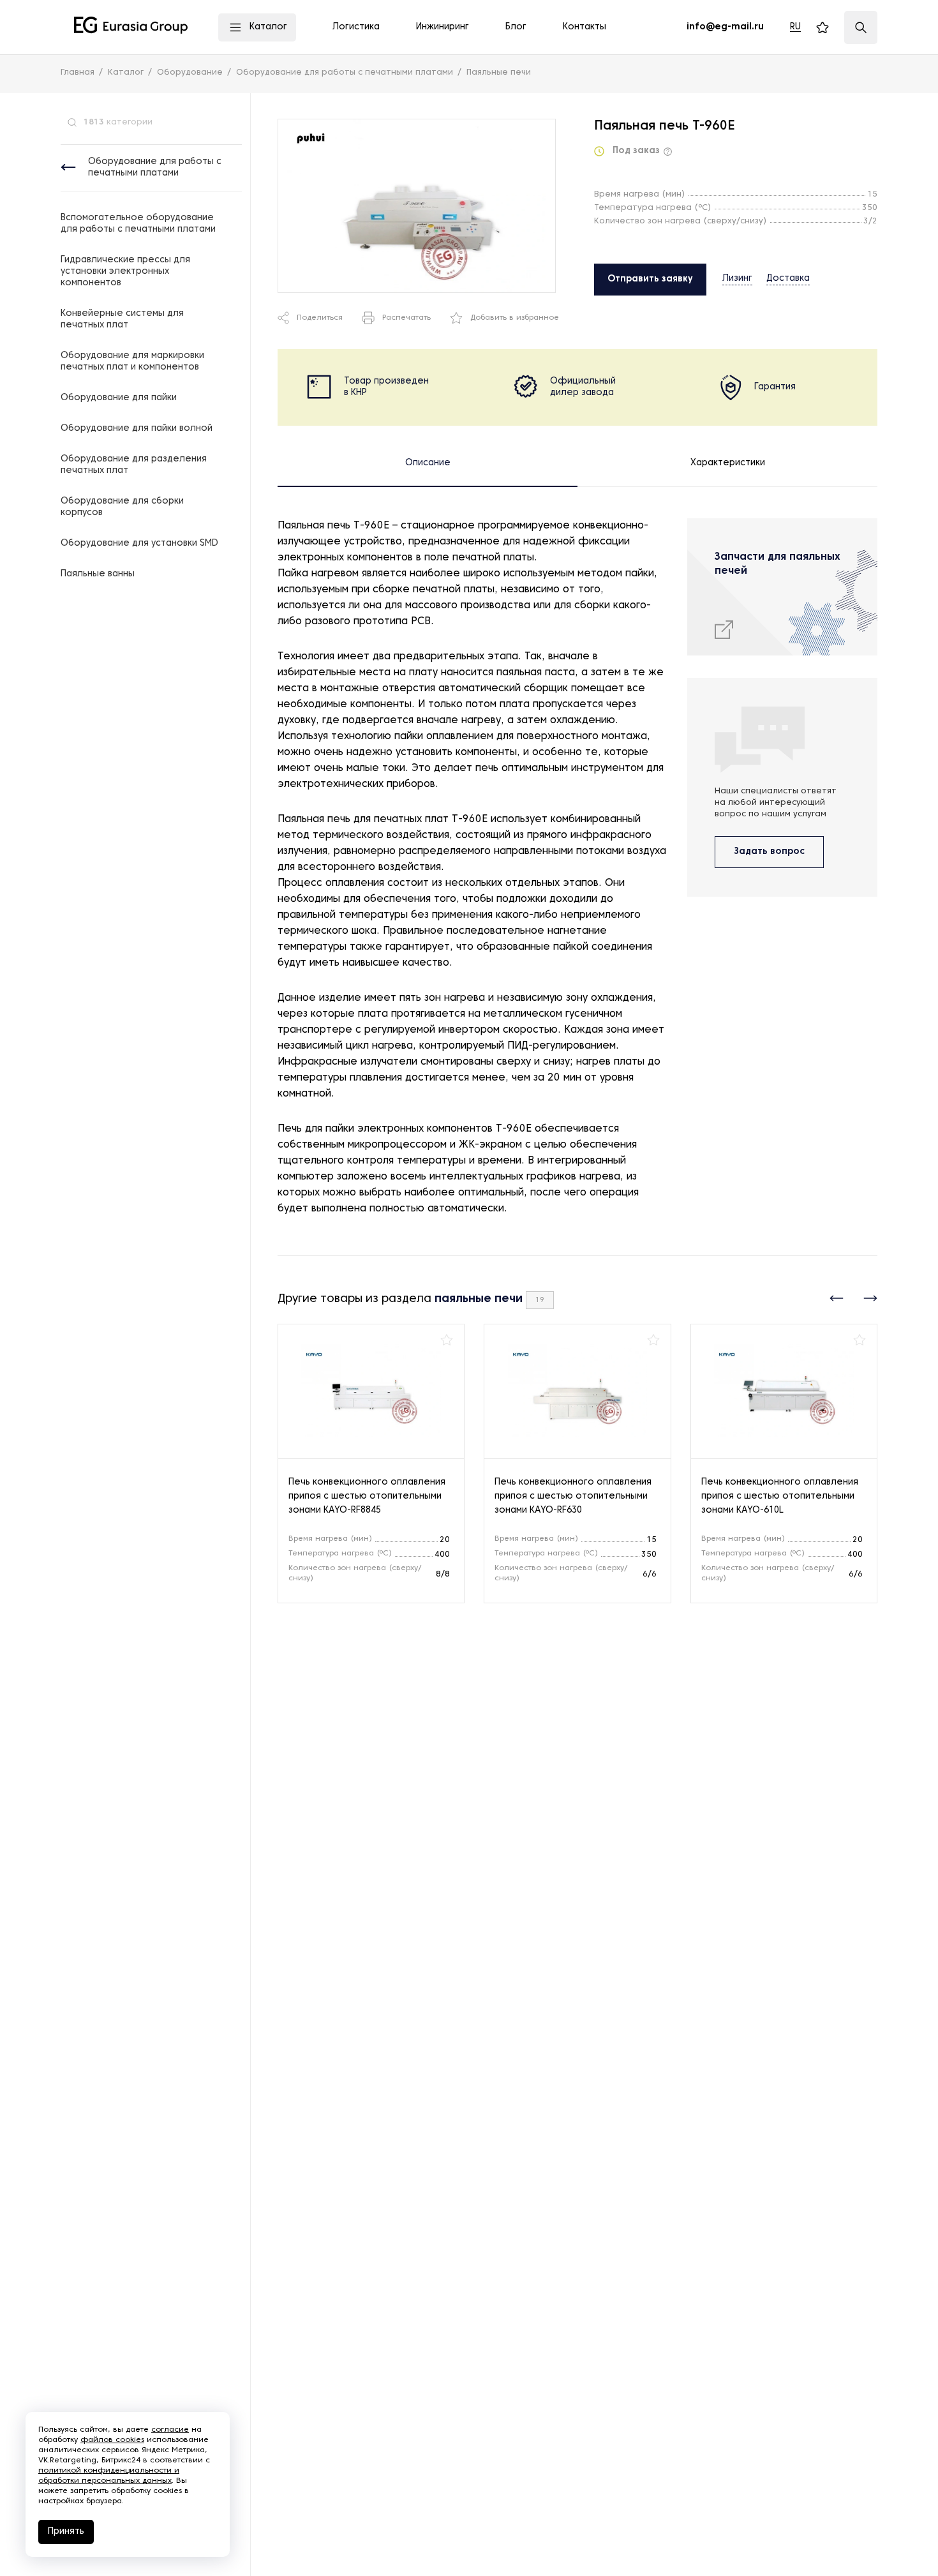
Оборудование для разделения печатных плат (134, 465)
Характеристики (728, 463)
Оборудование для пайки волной (137, 429)
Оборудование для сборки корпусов (122, 507)
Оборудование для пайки (119, 398)
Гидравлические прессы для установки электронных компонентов (125, 272)
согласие (170, 2430)
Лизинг (737, 279)
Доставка (788, 279)
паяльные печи (479, 1299)
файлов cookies (112, 2440)
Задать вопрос (769, 852)
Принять (66, 2532)
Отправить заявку (650, 279)
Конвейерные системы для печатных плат (122, 319)
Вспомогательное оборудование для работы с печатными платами (138, 224)
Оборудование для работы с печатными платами (155, 168)
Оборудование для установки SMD (139, 543)
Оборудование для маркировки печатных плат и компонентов (132, 362)
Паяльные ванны (98, 574)
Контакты (584, 27)
